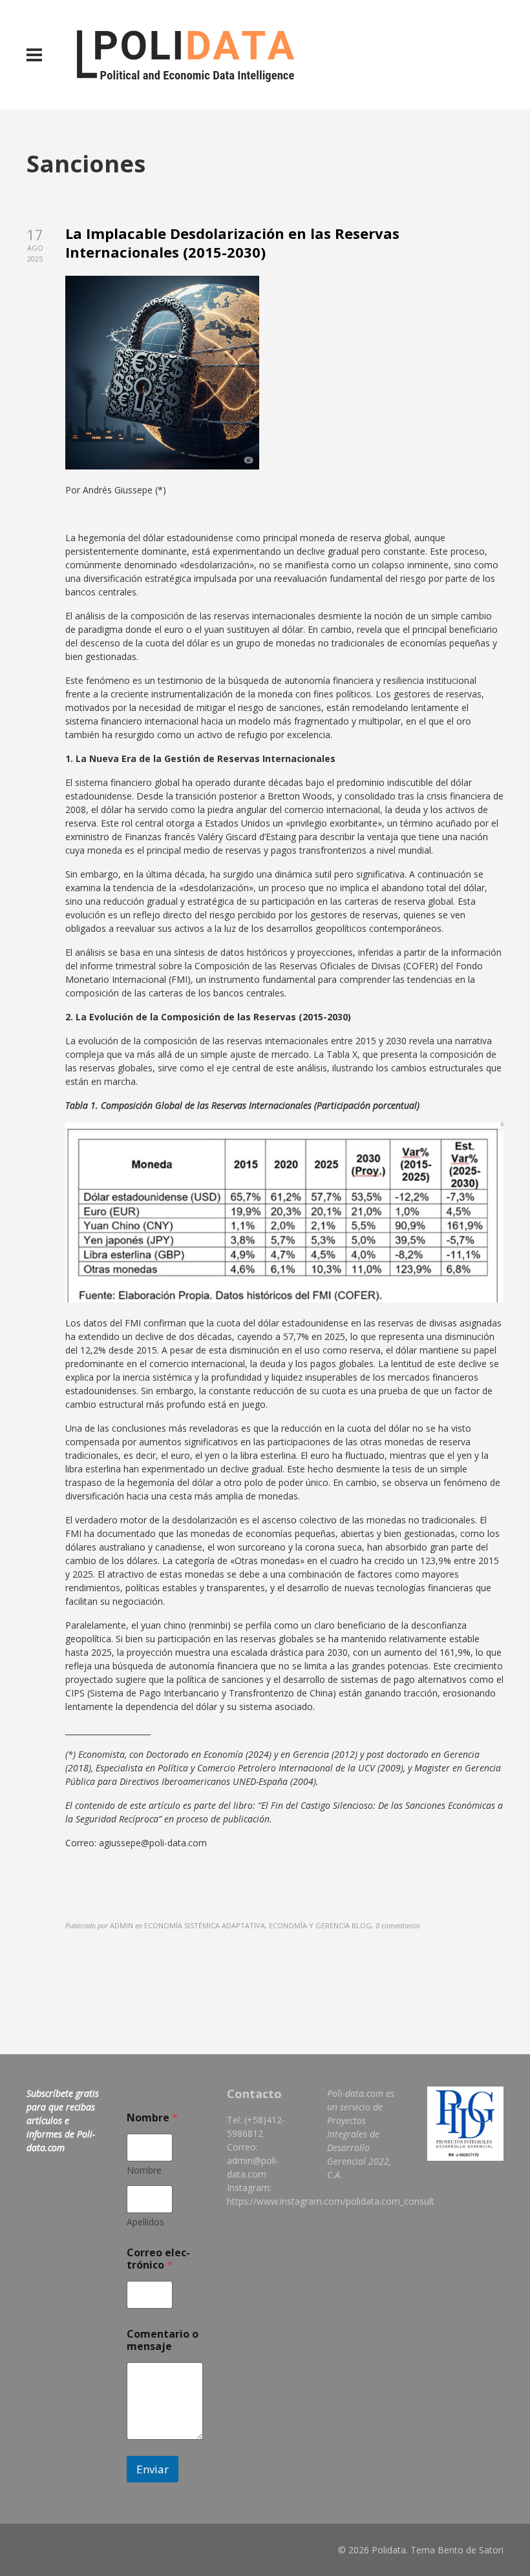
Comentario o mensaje (163, 2340)
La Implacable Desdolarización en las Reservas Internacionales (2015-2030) (232, 242)
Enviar (153, 2469)
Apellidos (145, 2222)
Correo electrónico (158, 2259)
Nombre (144, 2170)
